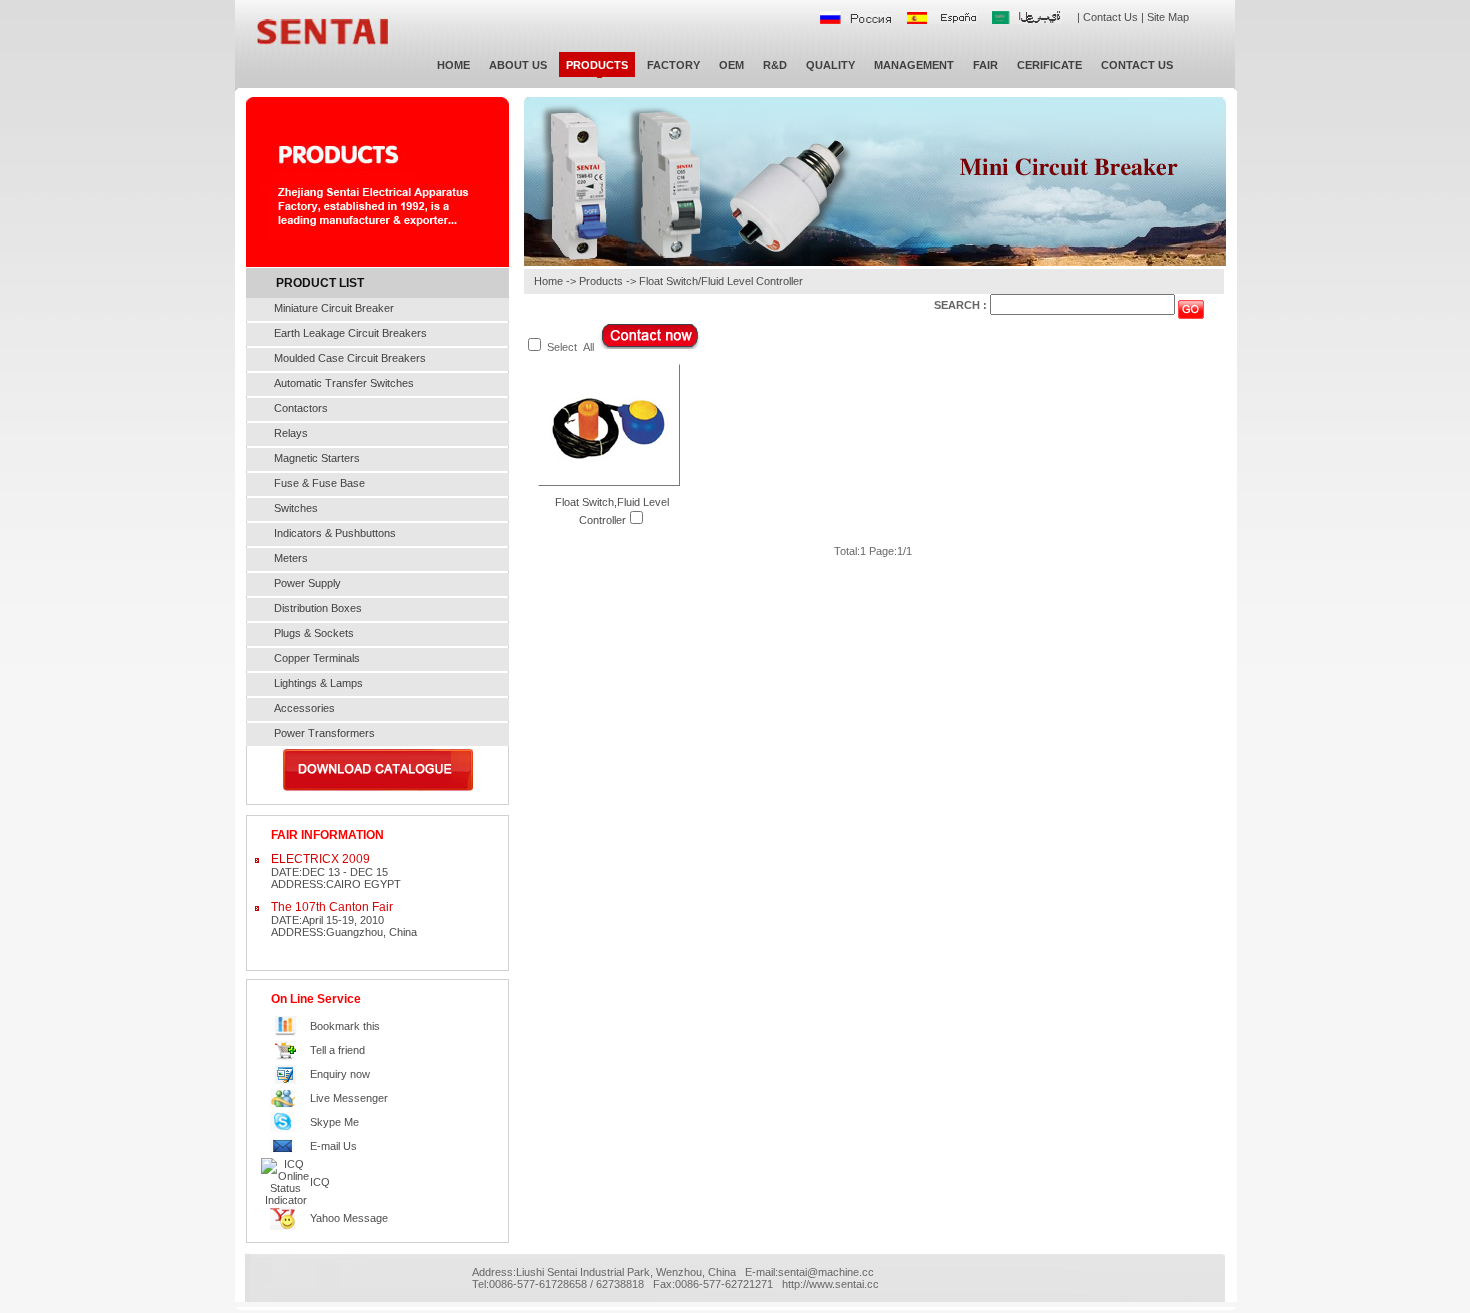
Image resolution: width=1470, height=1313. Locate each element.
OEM (731, 65)
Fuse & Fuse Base (319, 483)
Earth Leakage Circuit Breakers (350, 333)
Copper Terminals (317, 658)
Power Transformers (324, 733)
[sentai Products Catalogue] (377, 788)
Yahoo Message (349, 1218)
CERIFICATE (1049, 65)
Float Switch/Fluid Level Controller (721, 281)
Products (601, 281)
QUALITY (830, 65)
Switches (296, 508)
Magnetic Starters (317, 458)
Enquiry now (340, 1074)
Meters (291, 558)
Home (548, 281)
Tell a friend (337, 1050)
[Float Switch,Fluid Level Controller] (609, 481)
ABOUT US (518, 65)
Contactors (301, 408)
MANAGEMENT (914, 65)
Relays (291, 433)
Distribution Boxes (318, 608)
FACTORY (673, 65)
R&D (775, 65)
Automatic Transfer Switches (344, 383)
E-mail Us (333, 1146)
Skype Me (334, 1122)
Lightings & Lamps (318, 683)
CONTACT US (1137, 65)
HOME (453, 65)
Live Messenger (349, 1098)
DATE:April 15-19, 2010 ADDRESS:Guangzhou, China (344, 919)
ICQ (320, 1182)
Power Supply (307, 583)
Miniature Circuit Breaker (334, 308)
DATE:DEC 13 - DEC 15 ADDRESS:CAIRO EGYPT (336, 871)
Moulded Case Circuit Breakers (350, 358)
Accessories (304, 708)
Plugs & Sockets (314, 633)
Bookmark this (345, 1026)
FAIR (985, 65)
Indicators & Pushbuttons (335, 533)
